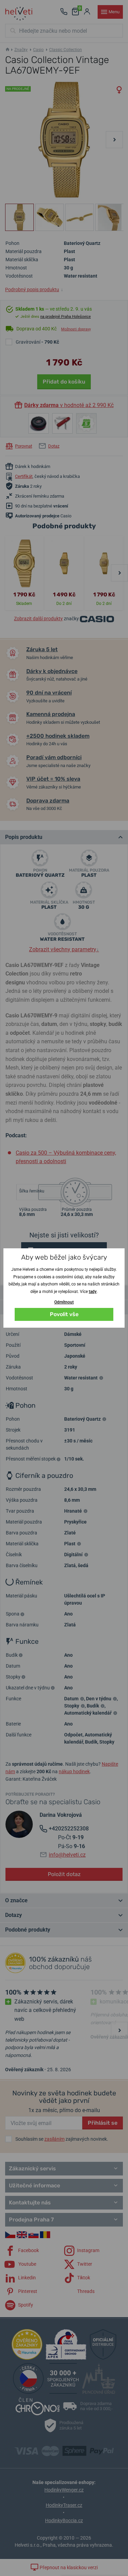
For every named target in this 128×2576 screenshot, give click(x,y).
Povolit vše (64, 1314)
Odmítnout (64, 1302)
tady (93, 1292)
